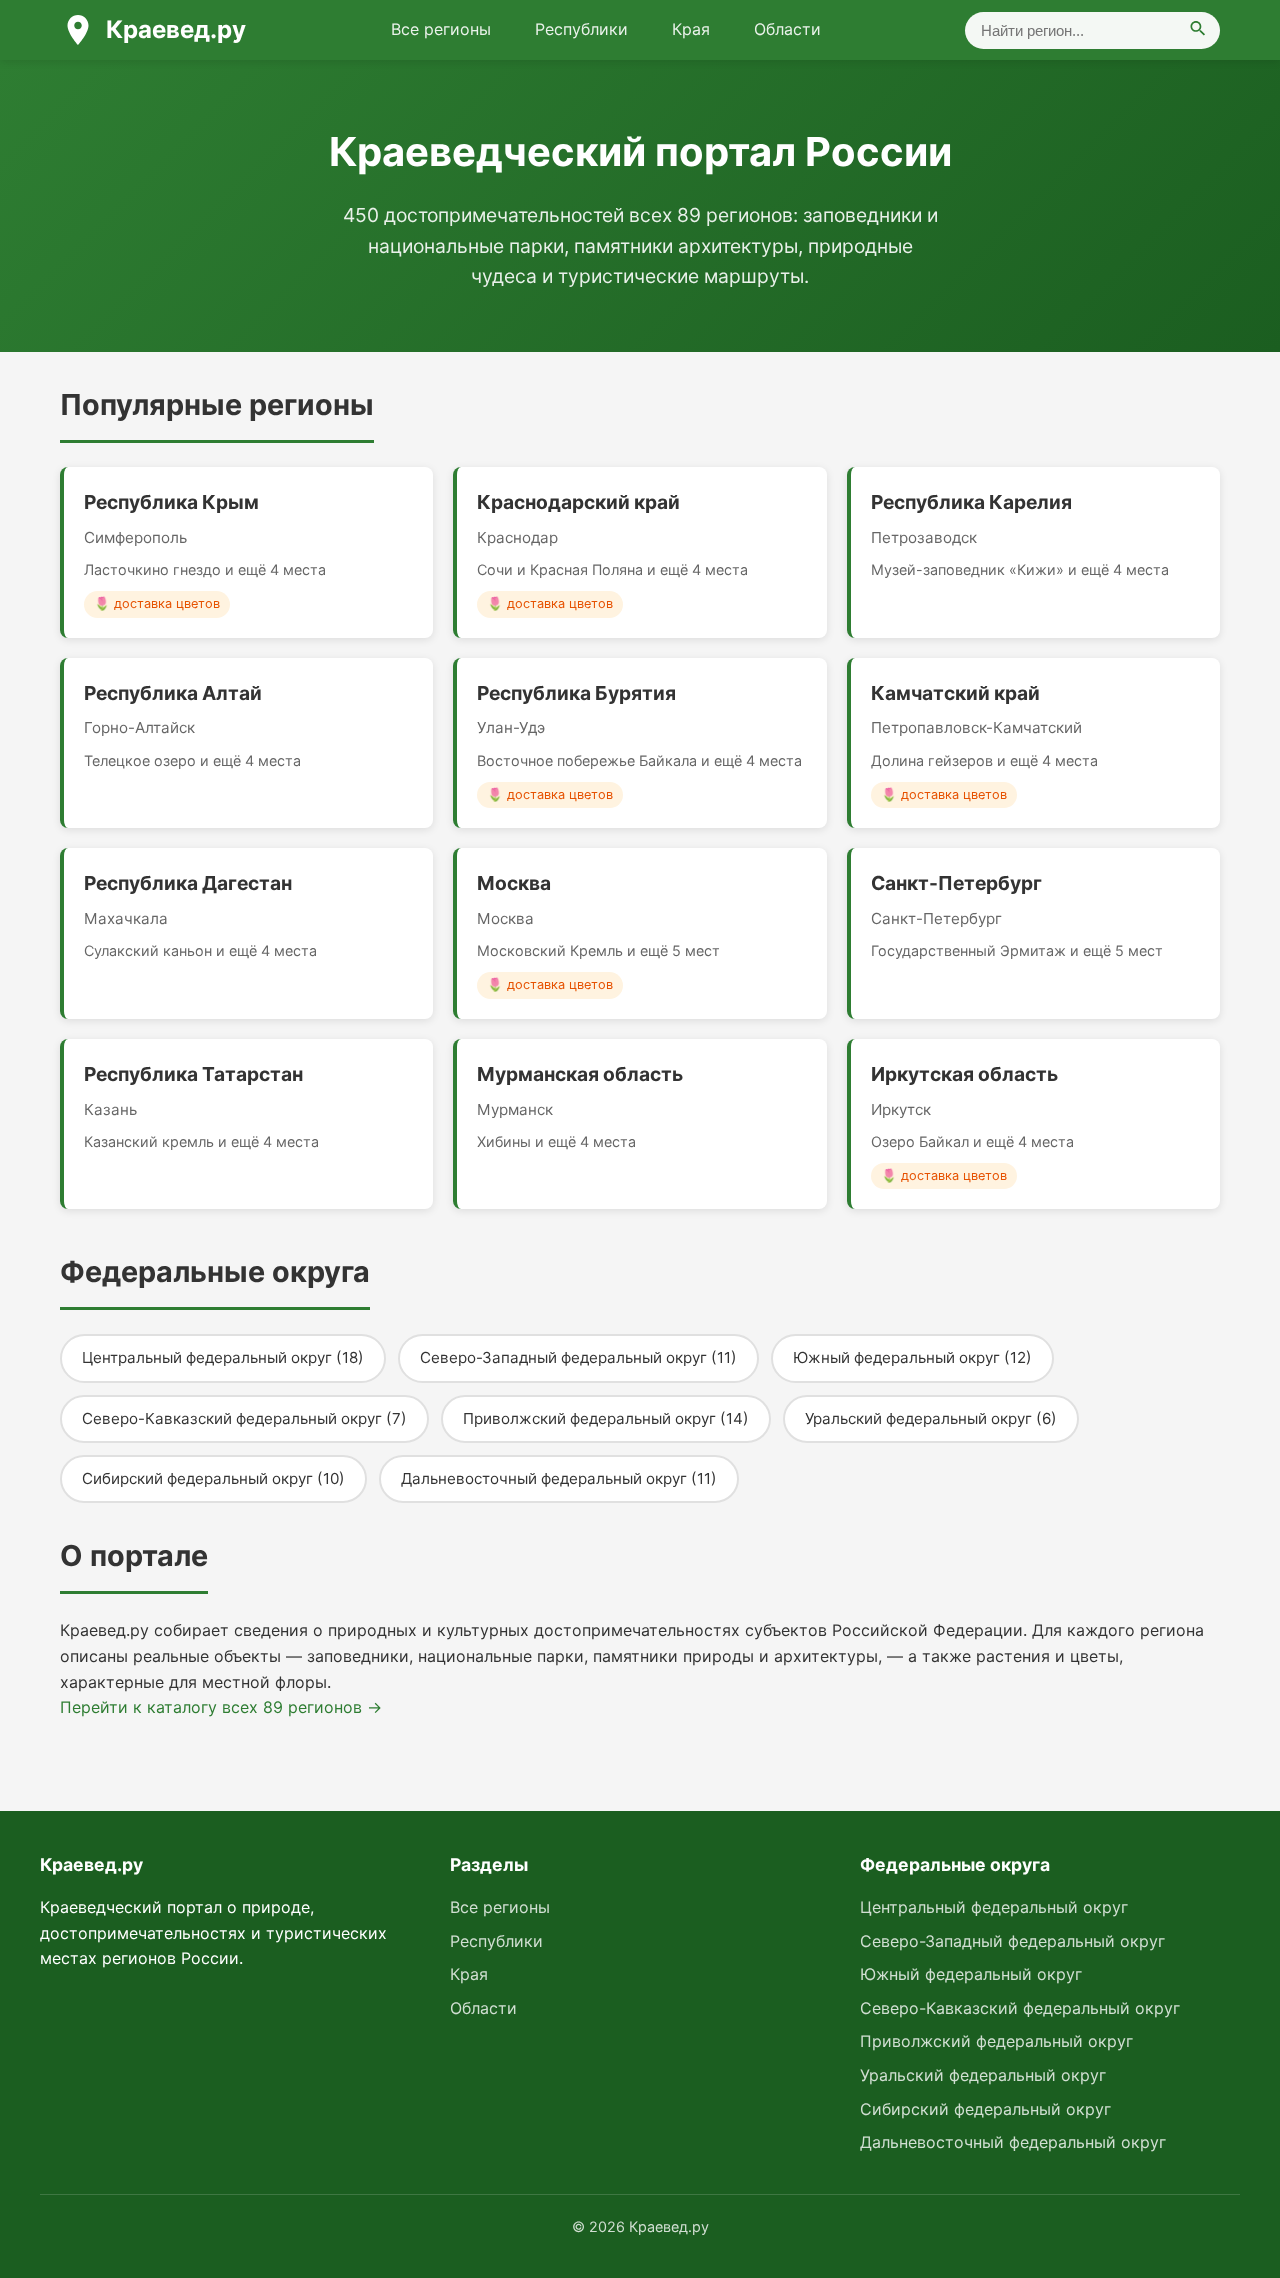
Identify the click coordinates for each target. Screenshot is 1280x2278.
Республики (581, 29)
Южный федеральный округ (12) (912, 1357)
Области (787, 29)
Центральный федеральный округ (994, 1907)
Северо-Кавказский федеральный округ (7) (244, 1418)
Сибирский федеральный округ (985, 2109)
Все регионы (441, 29)
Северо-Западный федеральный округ (1012, 1941)
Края (691, 29)
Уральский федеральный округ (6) (931, 1418)
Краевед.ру (176, 29)
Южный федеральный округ (971, 1974)
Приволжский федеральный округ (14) (606, 1418)
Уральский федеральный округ (983, 2075)
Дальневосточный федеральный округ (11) (559, 1478)
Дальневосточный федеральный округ (1013, 2142)
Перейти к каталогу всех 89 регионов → (221, 1707)
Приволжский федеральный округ (996, 2041)
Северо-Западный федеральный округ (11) (578, 1357)
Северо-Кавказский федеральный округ (1020, 2008)
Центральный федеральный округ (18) (223, 1357)
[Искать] (1198, 30)
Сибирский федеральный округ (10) (213, 1478)
